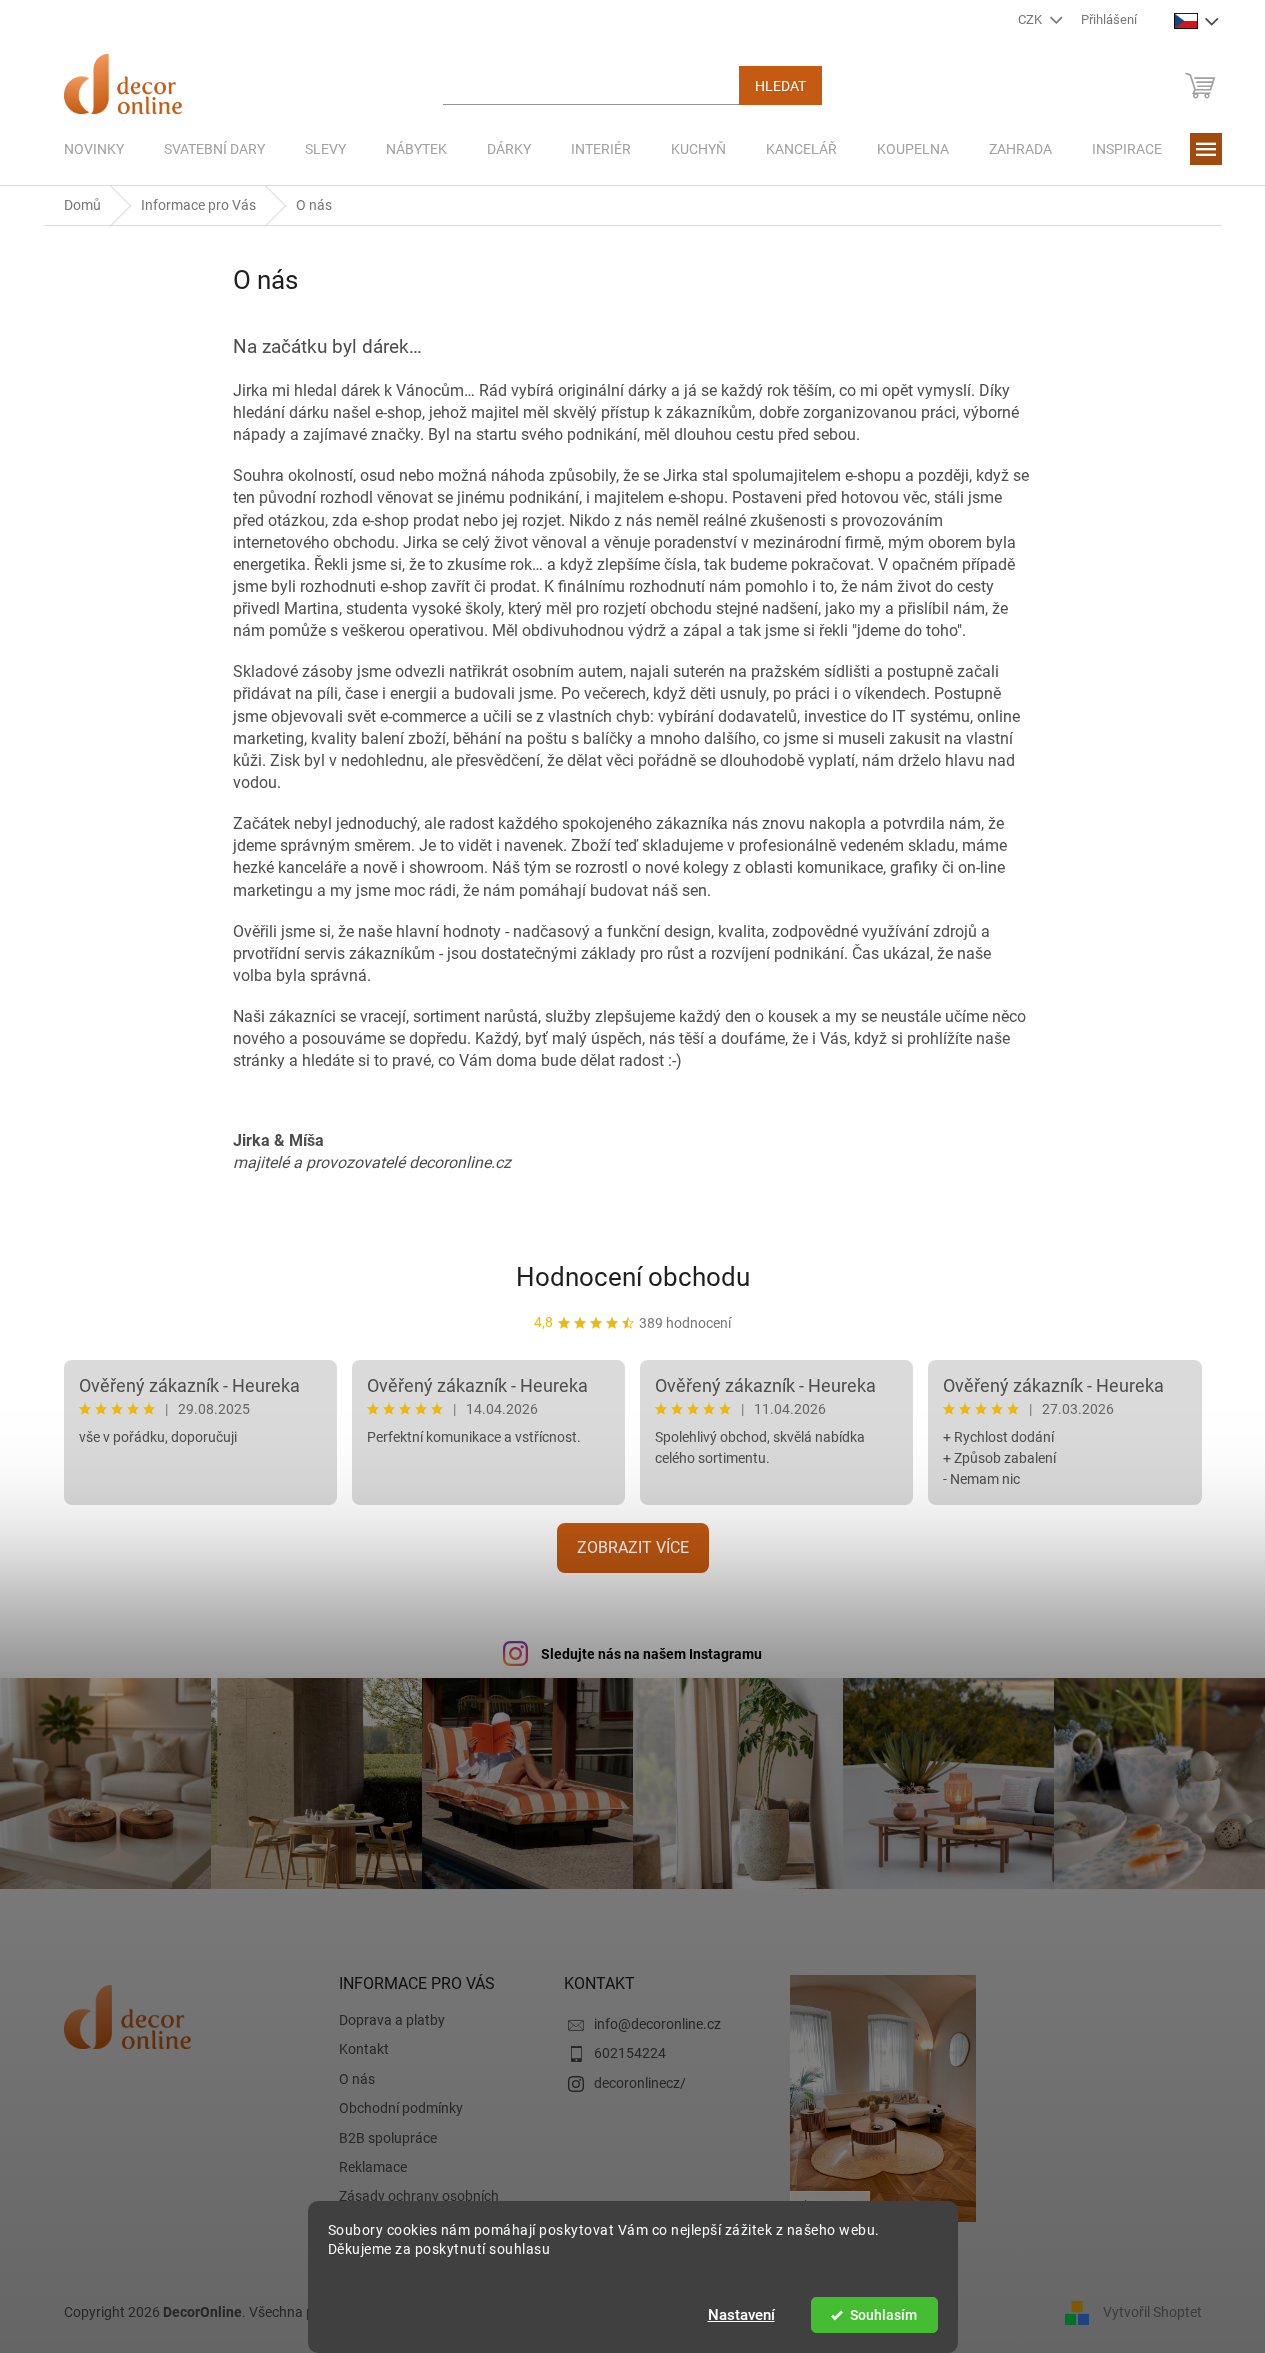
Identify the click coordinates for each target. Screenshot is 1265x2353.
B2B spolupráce (388, 2138)
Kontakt (364, 2049)
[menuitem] (94, 149)
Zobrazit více (633, 1547)
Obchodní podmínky (401, 2108)
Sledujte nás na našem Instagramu (651, 1654)
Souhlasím (883, 2315)
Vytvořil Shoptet (1152, 2311)
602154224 (630, 2053)
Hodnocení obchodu (633, 1277)
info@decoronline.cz (657, 2024)
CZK (1031, 19)
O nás (357, 2079)
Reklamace (373, 2167)
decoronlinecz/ (640, 2083)
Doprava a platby (392, 2020)
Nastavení (741, 2315)
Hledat (780, 86)
